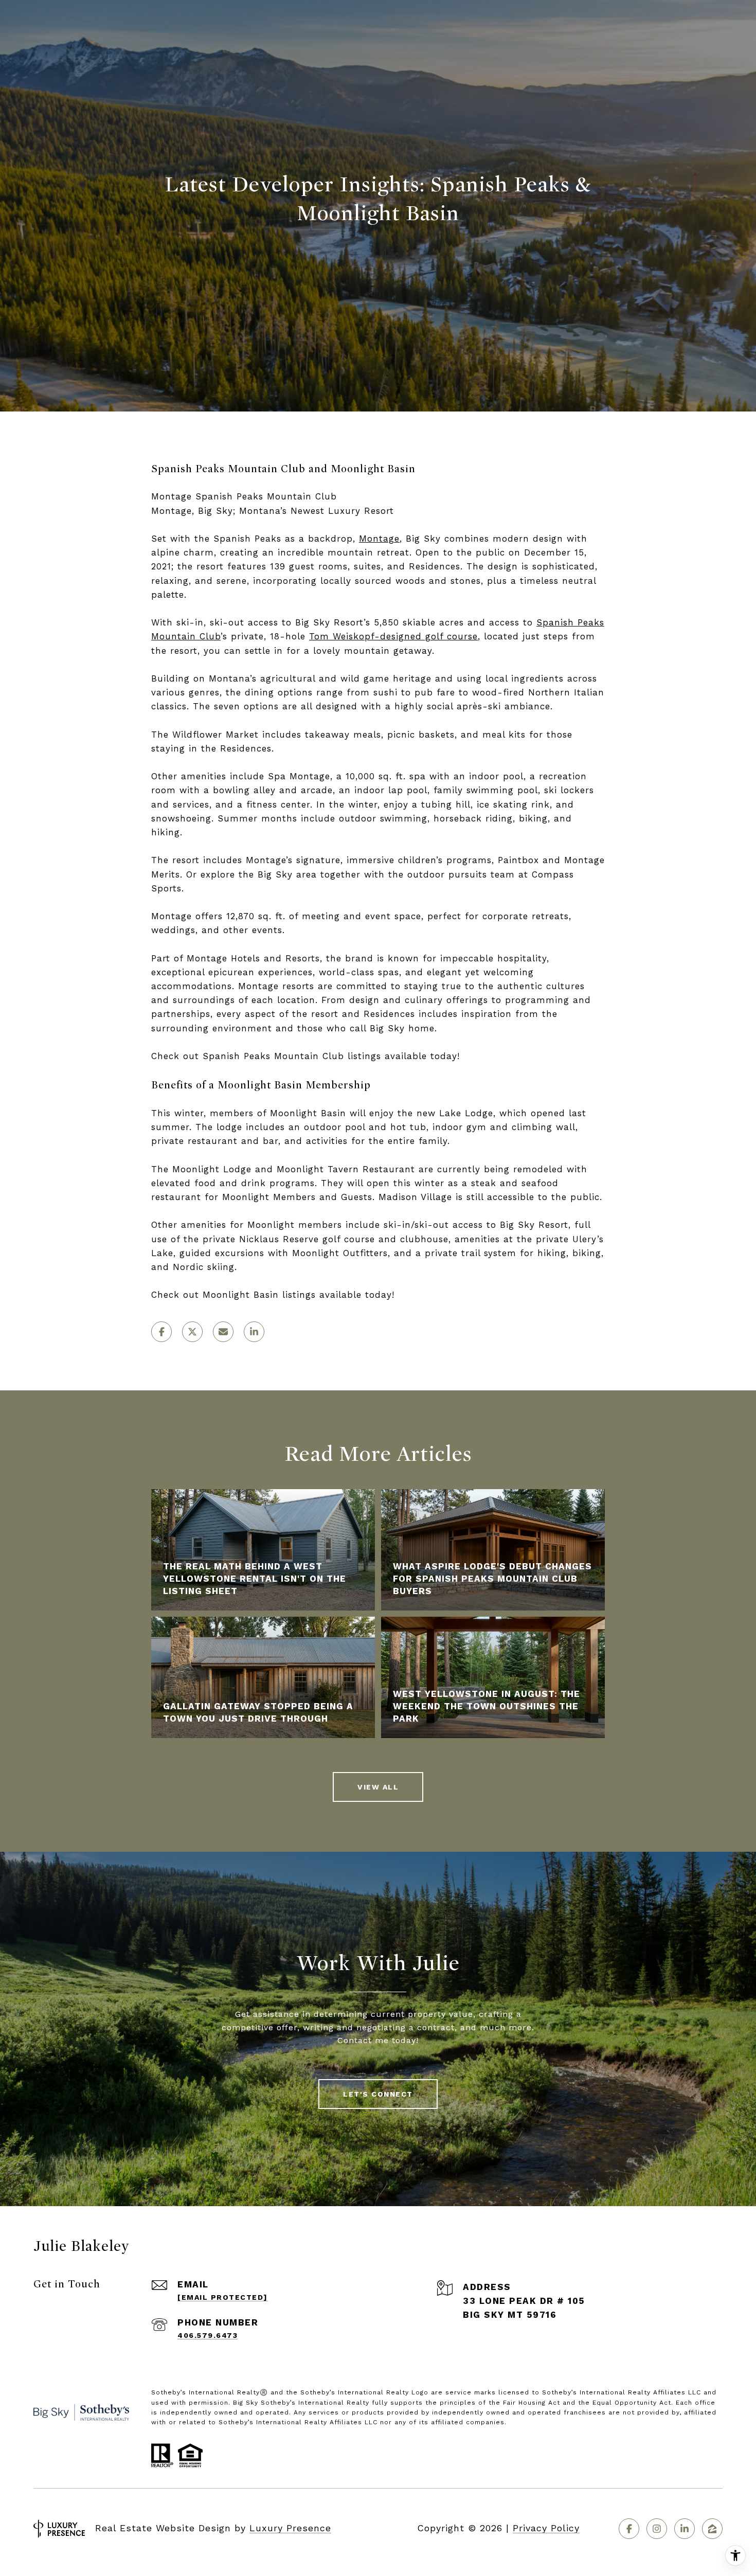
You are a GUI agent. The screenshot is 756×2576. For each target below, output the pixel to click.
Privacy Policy (546, 2528)
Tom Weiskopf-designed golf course (393, 636)
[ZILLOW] (712, 2529)
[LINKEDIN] (685, 2529)
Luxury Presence (290, 2528)
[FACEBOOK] (629, 2529)
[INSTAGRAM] (657, 2529)
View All (378, 1787)
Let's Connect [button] (378, 2094)
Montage (379, 539)
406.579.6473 (208, 2335)
